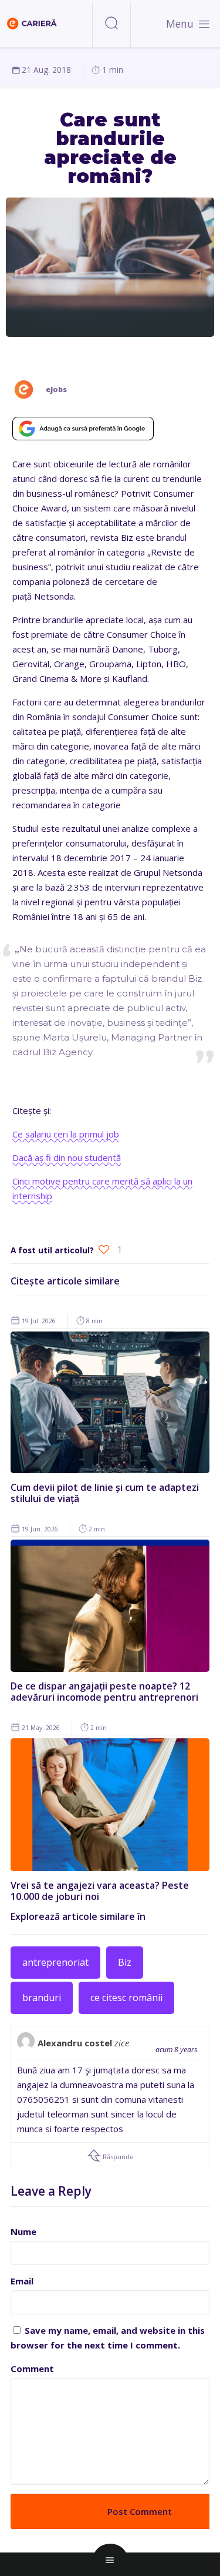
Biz (125, 1962)
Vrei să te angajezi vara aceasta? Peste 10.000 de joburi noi (100, 1891)
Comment (32, 2368)
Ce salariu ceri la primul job (66, 1134)
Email (22, 2281)
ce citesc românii (126, 1998)
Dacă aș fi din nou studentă (67, 1157)
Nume (23, 2232)
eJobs (56, 389)
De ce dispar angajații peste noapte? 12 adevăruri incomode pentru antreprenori (104, 1692)
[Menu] (204, 24)
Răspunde (117, 2157)
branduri (42, 1998)
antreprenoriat (55, 1962)
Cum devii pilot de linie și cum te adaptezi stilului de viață (105, 1493)
